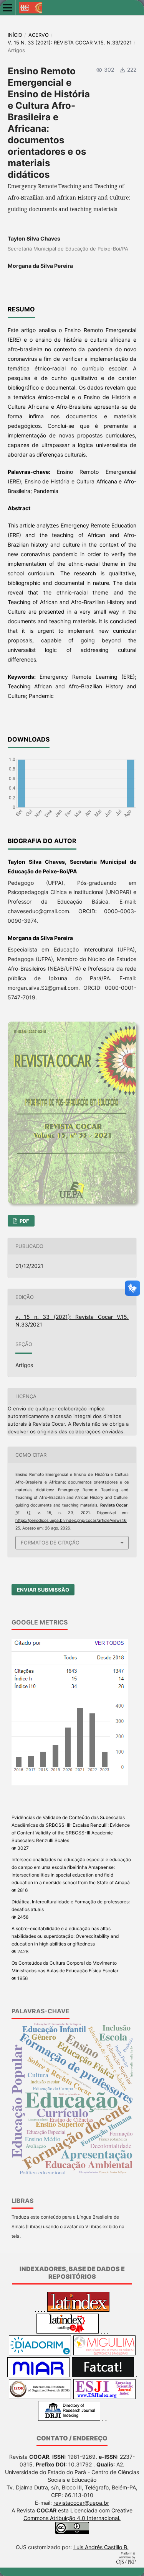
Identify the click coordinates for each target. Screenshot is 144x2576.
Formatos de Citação (50, 1543)
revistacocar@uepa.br (81, 2503)
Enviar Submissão (43, 1590)
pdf (24, 1221)
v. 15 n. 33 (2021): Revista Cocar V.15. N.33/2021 (70, 43)
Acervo (39, 35)
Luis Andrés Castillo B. (101, 2547)
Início (15, 35)
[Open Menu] (8, 8)
